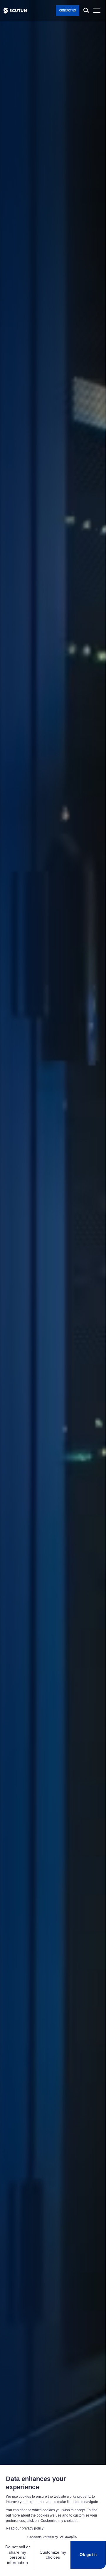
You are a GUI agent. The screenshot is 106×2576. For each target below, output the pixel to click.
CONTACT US (68, 10)
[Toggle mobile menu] (98, 11)
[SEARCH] (86, 11)
